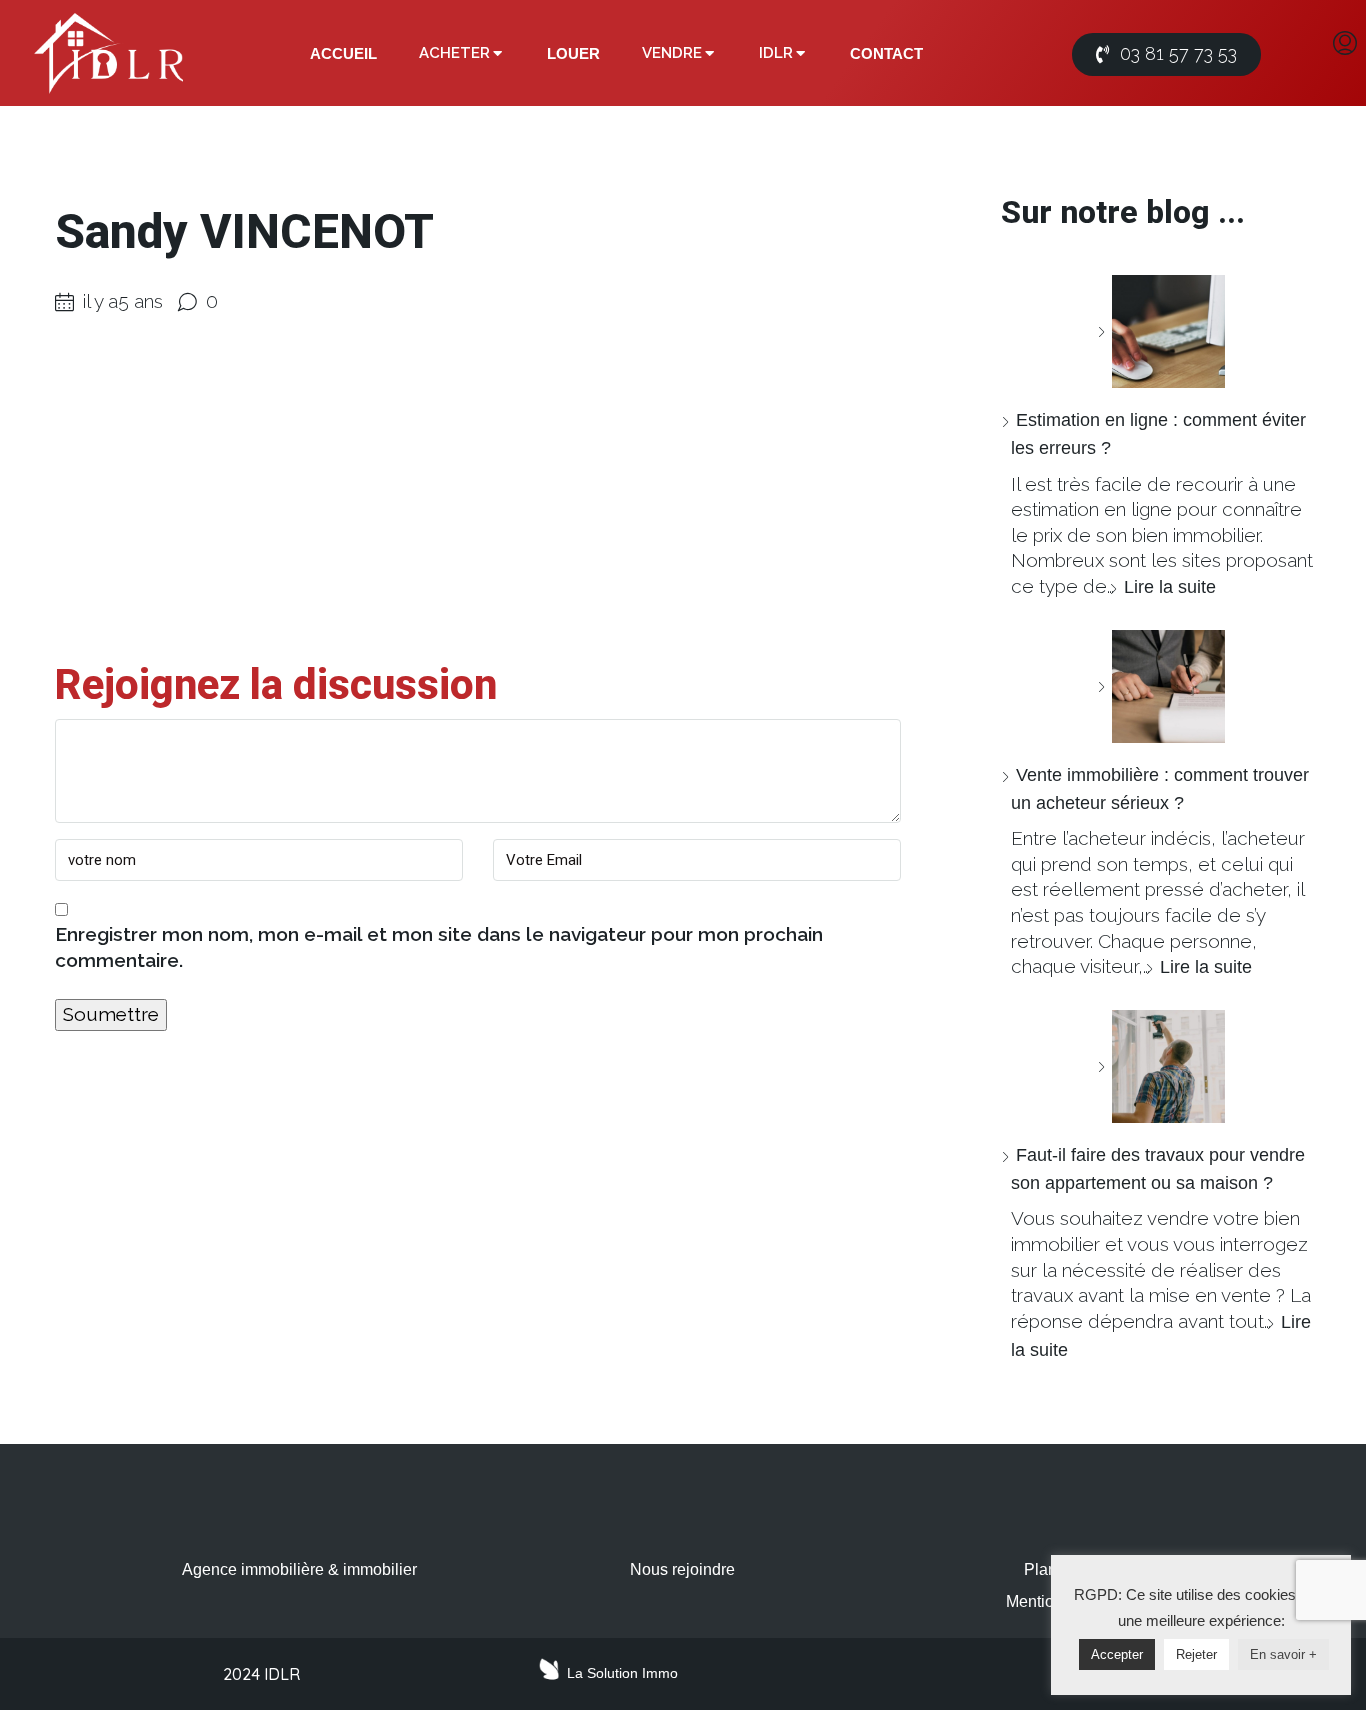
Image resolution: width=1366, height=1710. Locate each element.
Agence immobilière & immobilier (299, 1569)
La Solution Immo (622, 1673)
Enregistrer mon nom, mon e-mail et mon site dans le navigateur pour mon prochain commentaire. (439, 947)
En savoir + (1283, 1654)
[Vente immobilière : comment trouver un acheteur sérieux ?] (1161, 686)
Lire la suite (1170, 587)
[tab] (343, 54)
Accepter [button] (1117, 1654)
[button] (1166, 54)
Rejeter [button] (1196, 1654)
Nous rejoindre (682, 1569)
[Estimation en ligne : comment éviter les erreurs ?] (1161, 331)
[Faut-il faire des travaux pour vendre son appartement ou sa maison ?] (1161, 1066)
